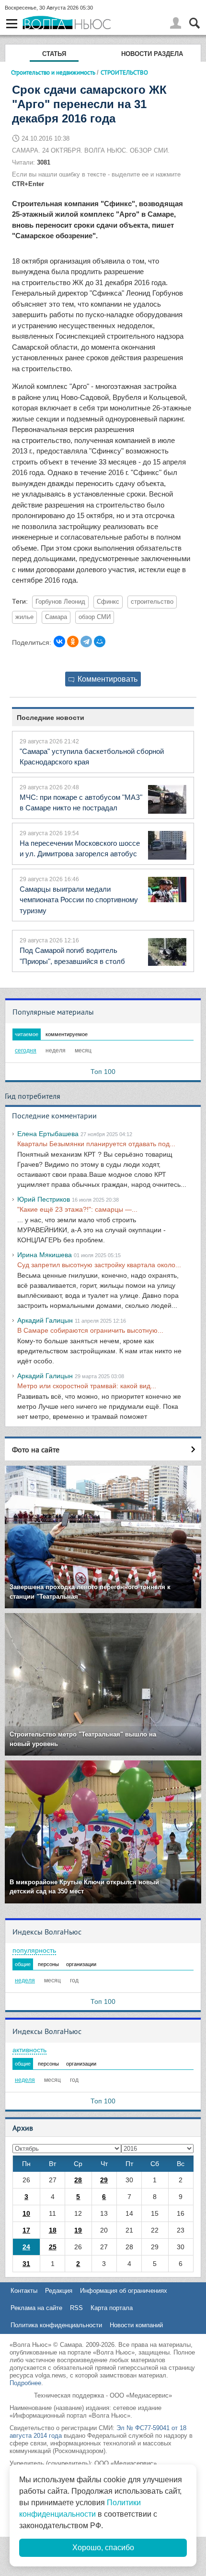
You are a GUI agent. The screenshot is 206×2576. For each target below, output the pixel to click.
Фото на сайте (36, 1449)
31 (26, 2264)
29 (104, 2180)
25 (53, 2247)
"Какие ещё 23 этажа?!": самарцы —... (77, 1209)
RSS (76, 2308)
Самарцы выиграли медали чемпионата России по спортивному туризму (79, 900)
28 (78, 2180)
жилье (24, 617)
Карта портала (112, 2308)
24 (26, 2247)
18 (53, 2230)
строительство (152, 602)
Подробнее (25, 2383)
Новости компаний (136, 2325)
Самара (56, 617)
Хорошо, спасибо (103, 2548)
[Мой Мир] (100, 641)
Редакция (59, 2291)
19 (78, 2230)
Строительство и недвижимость (53, 72)
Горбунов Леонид (60, 602)
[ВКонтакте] (59, 641)
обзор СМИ (95, 617)
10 (26, 2213)
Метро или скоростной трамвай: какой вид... (87, 1386)
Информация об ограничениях (124, 2291)
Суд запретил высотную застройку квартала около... (99, 1265)
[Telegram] (86, 641)
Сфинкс (108, 602)
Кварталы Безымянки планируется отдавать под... (96, 1144)
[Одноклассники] (73, 641)
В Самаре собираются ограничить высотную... (90, 1330)
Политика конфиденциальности (56, 2325)
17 (26, 2230)
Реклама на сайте (36, 2308)
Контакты (24, 2291)
